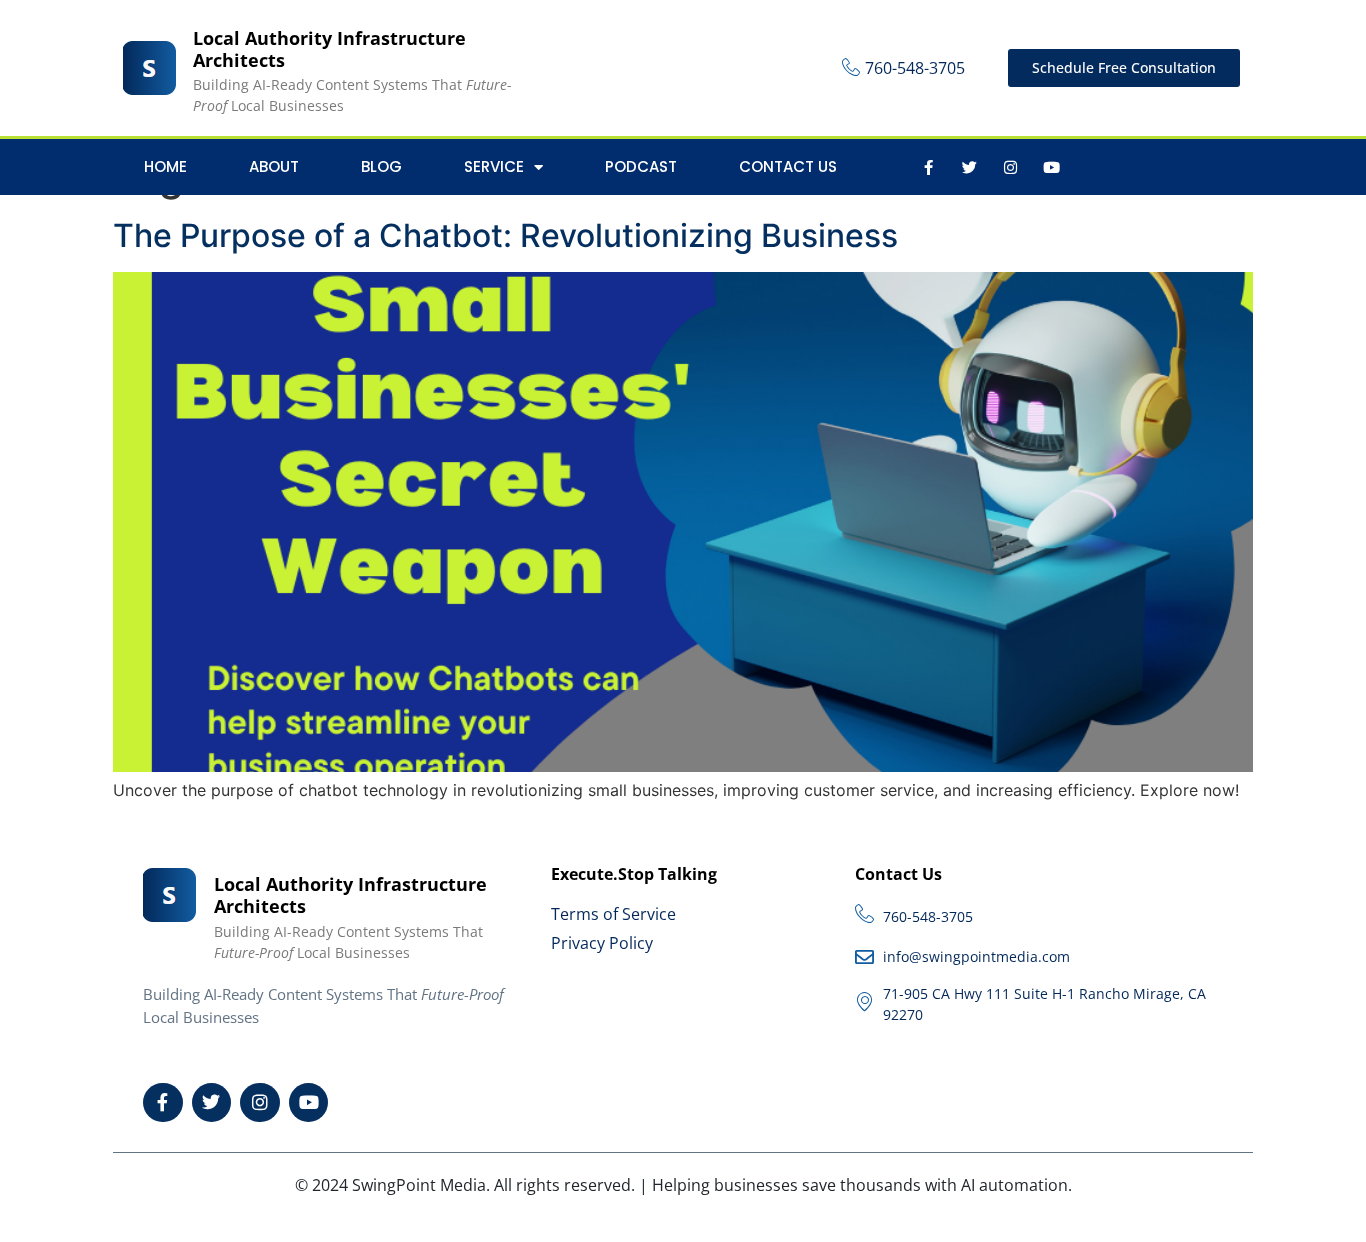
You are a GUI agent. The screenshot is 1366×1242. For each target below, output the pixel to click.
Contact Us (788, 166)
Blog (381, 166)
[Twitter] (969, 167)
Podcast (641, 166)
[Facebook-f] (928, 167)
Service (494, 166)
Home (165, 166)
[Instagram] (1010, 167)
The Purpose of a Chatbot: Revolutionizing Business (505, 235)
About (274, 166)
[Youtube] (1051, 167)
